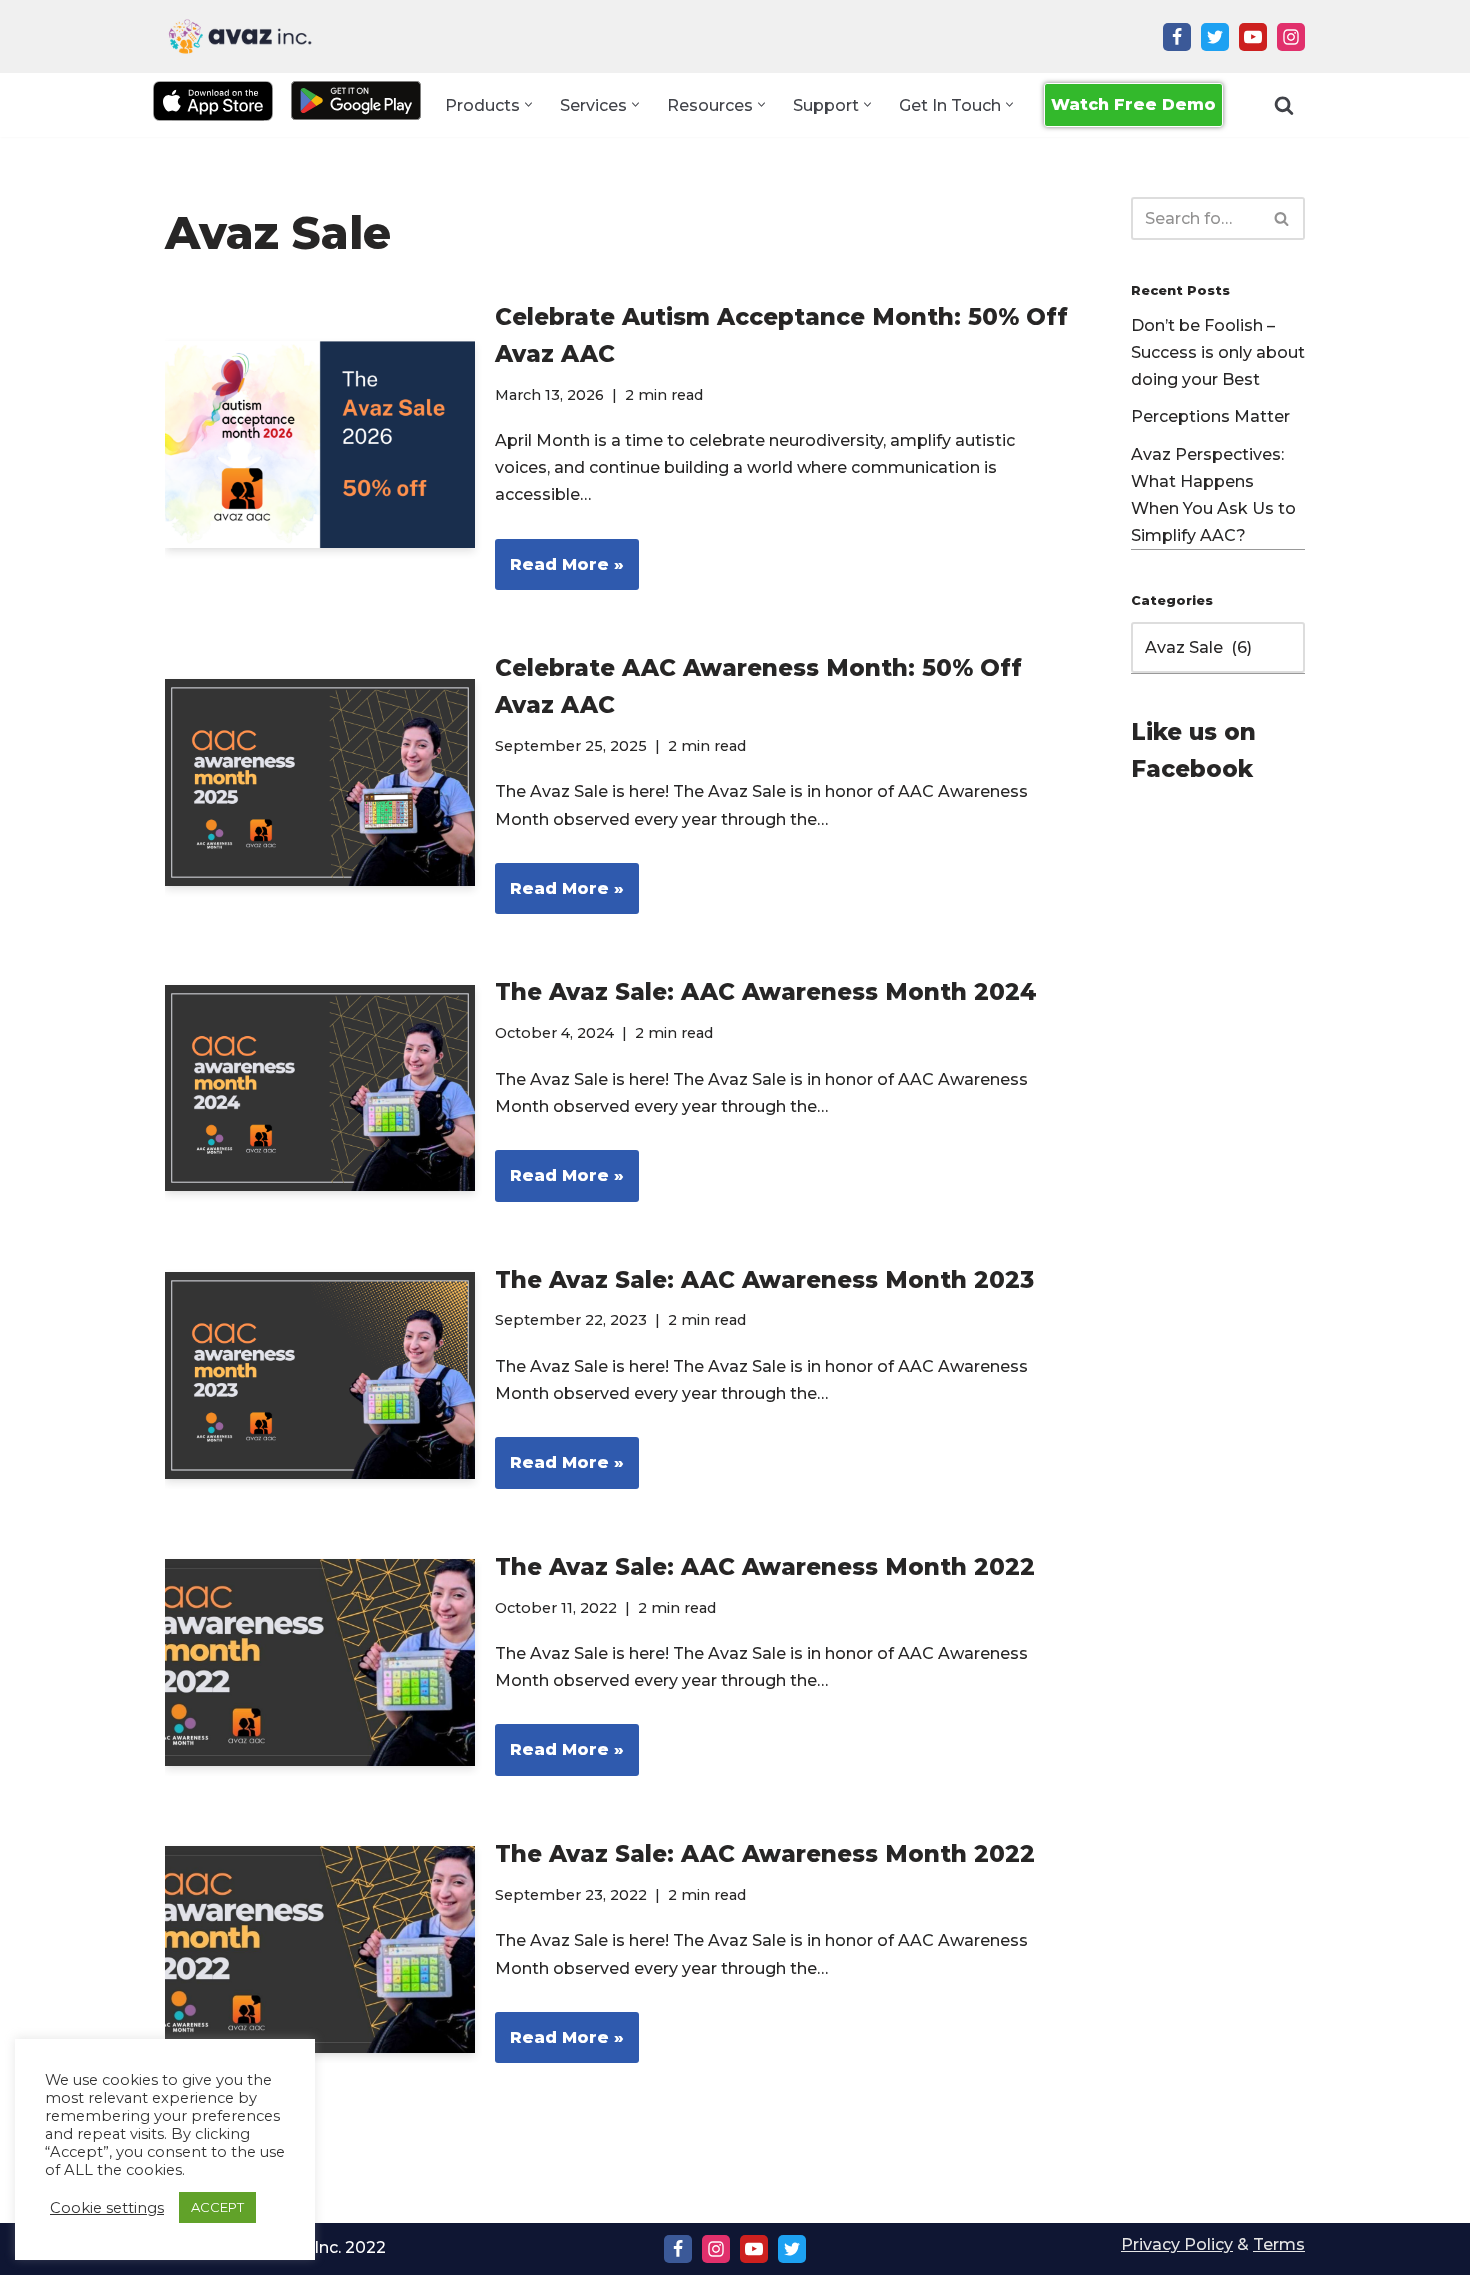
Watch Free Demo (1133, 104)
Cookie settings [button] (107, 2208)
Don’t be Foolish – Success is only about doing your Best (1218, 352)
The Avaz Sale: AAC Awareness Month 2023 (764, 1280)
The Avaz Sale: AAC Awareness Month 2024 (766, 992)
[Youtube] (1253, 37)
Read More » (559, 572)
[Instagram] (1291, 37)
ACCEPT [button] (217, 2207)
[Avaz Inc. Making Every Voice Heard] (240, 36)
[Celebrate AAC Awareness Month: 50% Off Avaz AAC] (320, 782)
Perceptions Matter (1210, 416)
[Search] (1284, 105)
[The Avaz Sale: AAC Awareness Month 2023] (320, 1375)
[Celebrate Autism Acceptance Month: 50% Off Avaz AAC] (320, 444)
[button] (528, 104)
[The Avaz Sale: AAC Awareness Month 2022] (320, 1662)
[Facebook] (1177, 37)
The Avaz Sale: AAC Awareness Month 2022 (765, 1567)
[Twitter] (1215, 37)
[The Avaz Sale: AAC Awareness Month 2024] (320, 1088)
